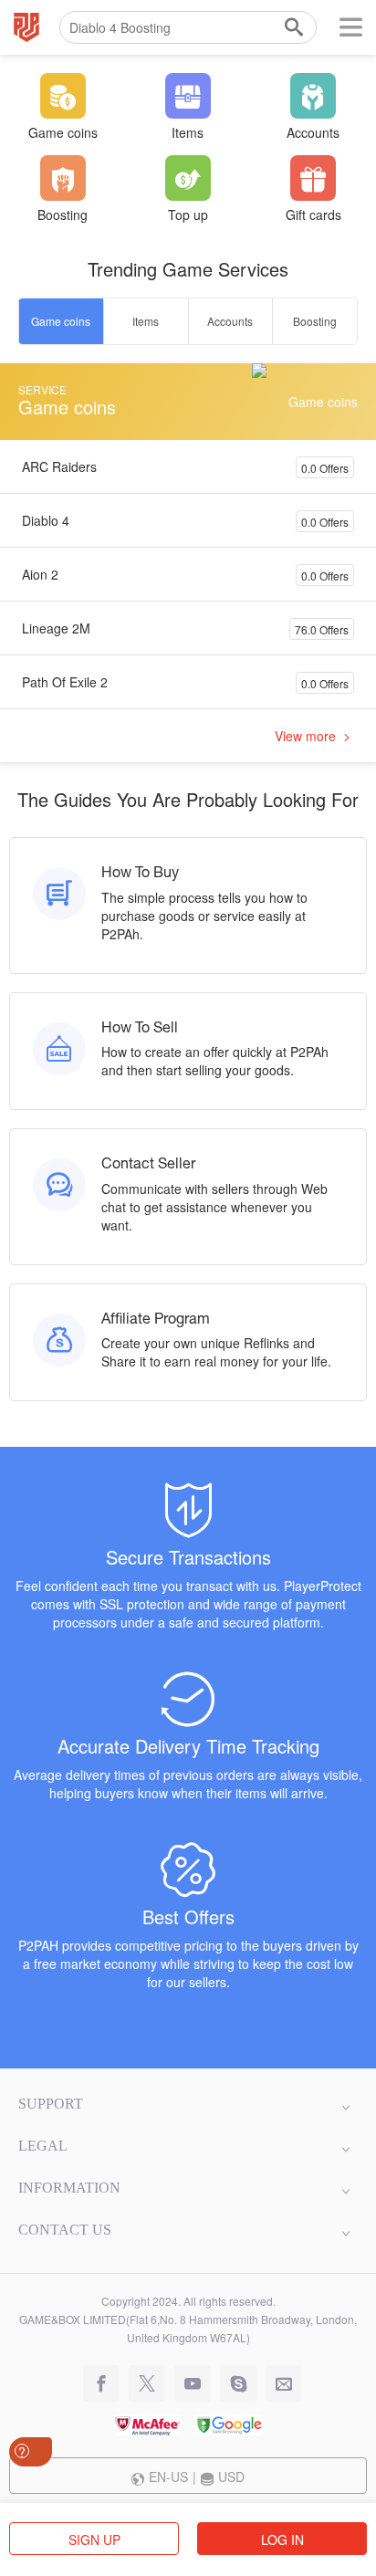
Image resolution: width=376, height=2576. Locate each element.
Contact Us (65, 2230)
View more (307, 736)
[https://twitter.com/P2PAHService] (142, 2384)
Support (51, 2104)
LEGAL (43, 2146)
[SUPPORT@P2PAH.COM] (279, 2384)
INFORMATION (69, 2188)
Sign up (94, 2539)
